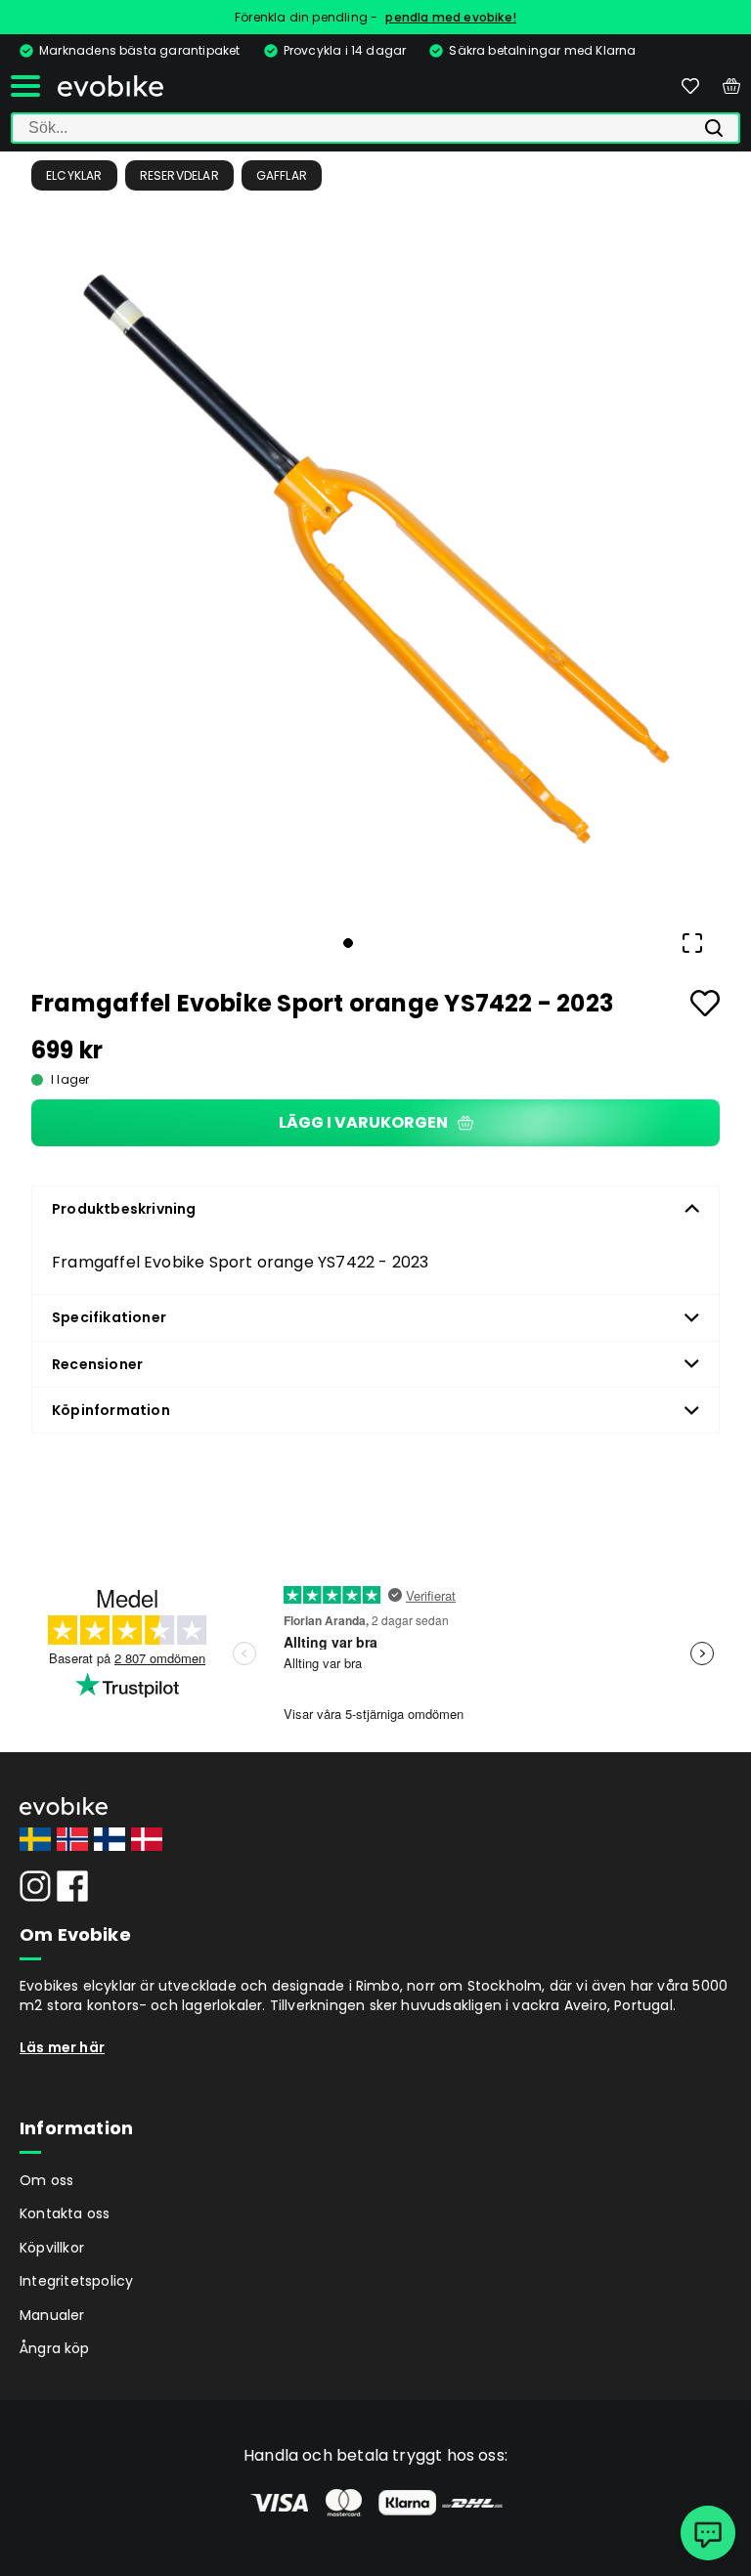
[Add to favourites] (705, 1003)
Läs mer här (62, 2047)
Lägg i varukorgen (363, 1122)
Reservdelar (179, 175)
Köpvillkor (52, 2248)
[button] (375, 564)
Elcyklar (74, 175)
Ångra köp (55, 2348)
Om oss (46, 2180)
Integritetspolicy (76, 2281)
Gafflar (282, 175)
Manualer (52, 2315)
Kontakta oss (65, 2213)
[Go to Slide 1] (348, 943)
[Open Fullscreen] (692, 943)
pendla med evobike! (451, 17)
